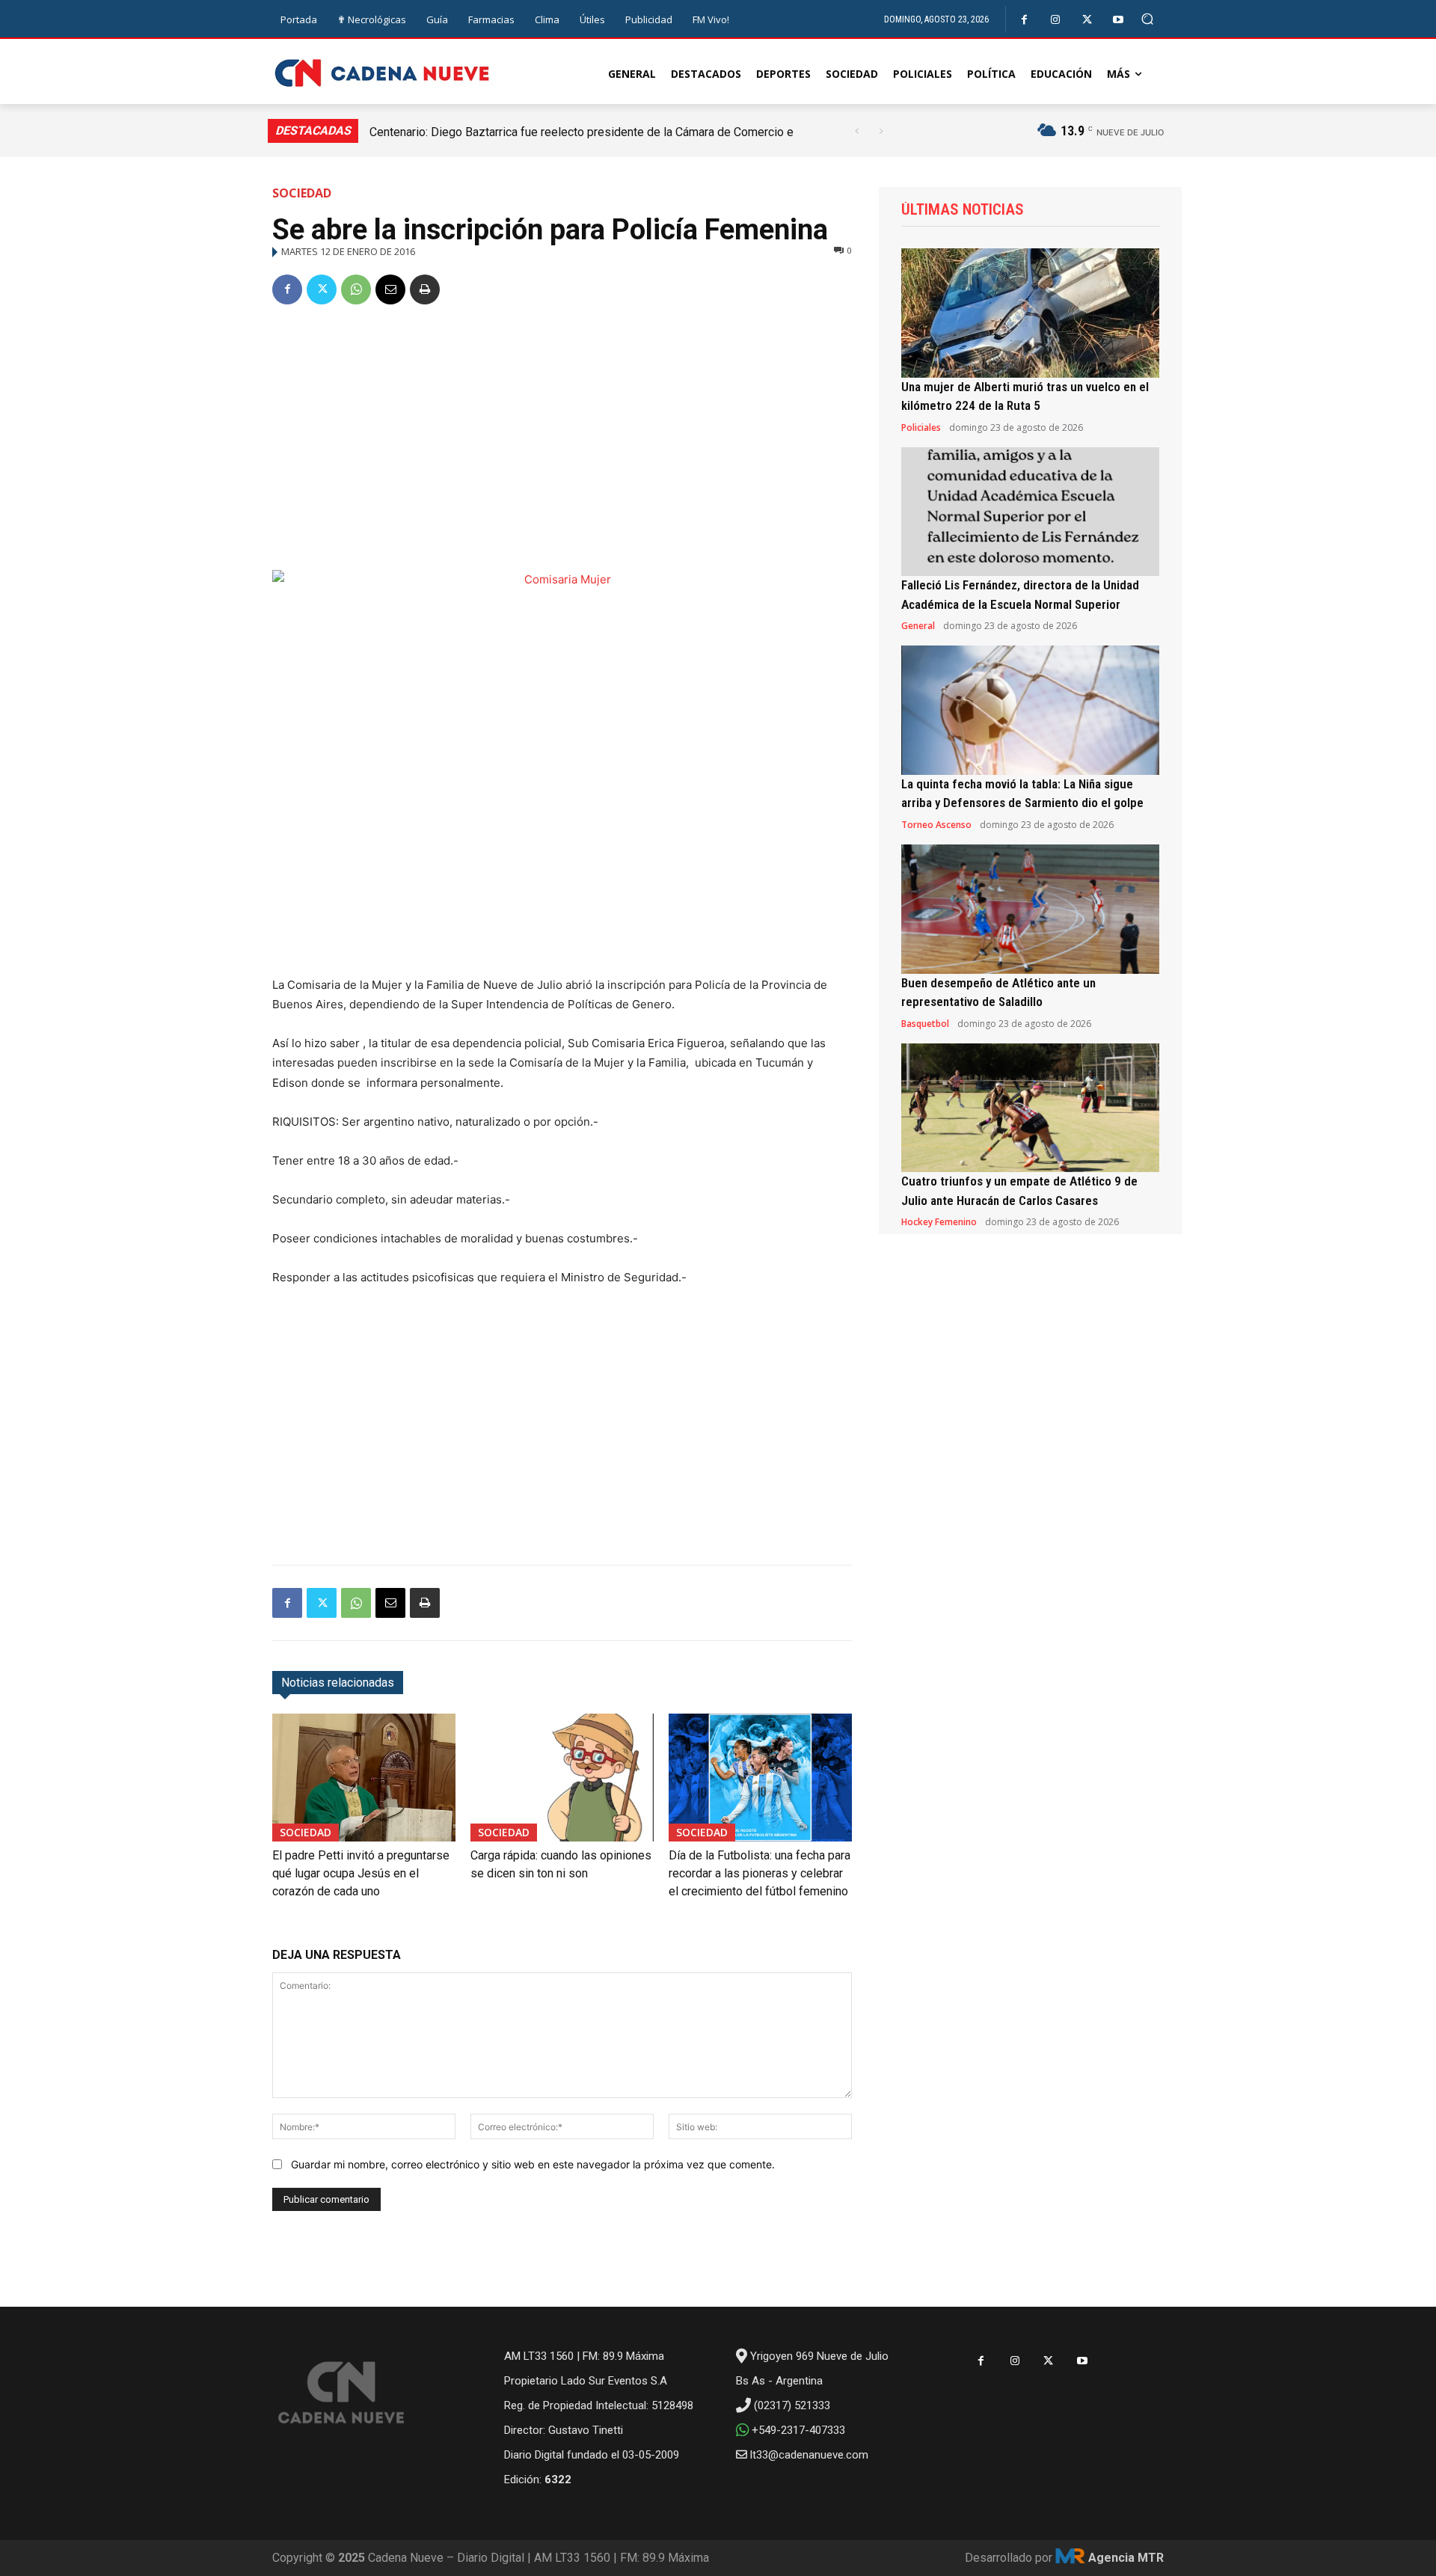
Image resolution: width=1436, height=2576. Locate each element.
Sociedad (302, 193)
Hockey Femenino (939, 1222)
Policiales (921, 428)
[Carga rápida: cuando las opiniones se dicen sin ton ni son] (562, 1778)
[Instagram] (1056, 20)
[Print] (425, 289)
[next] (881, 131)
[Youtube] (1119, 20)
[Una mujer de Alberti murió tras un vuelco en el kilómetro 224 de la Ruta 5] (1030, 313)
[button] (1148, 19)
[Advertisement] (562, 432)
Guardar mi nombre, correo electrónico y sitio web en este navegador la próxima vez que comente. (533, 2164)
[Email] (390, 289)
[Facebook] (1024, 20)
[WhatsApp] (356, 289)
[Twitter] (1087, 20)
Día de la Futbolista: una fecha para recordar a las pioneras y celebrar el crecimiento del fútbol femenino (760, 1873)
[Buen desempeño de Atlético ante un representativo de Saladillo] (1030, 909)
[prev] (857, 131)
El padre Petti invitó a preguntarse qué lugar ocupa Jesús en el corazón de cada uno (361, 1873)
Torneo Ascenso (936, 825)
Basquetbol (925, 1024)
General (918, 626)
